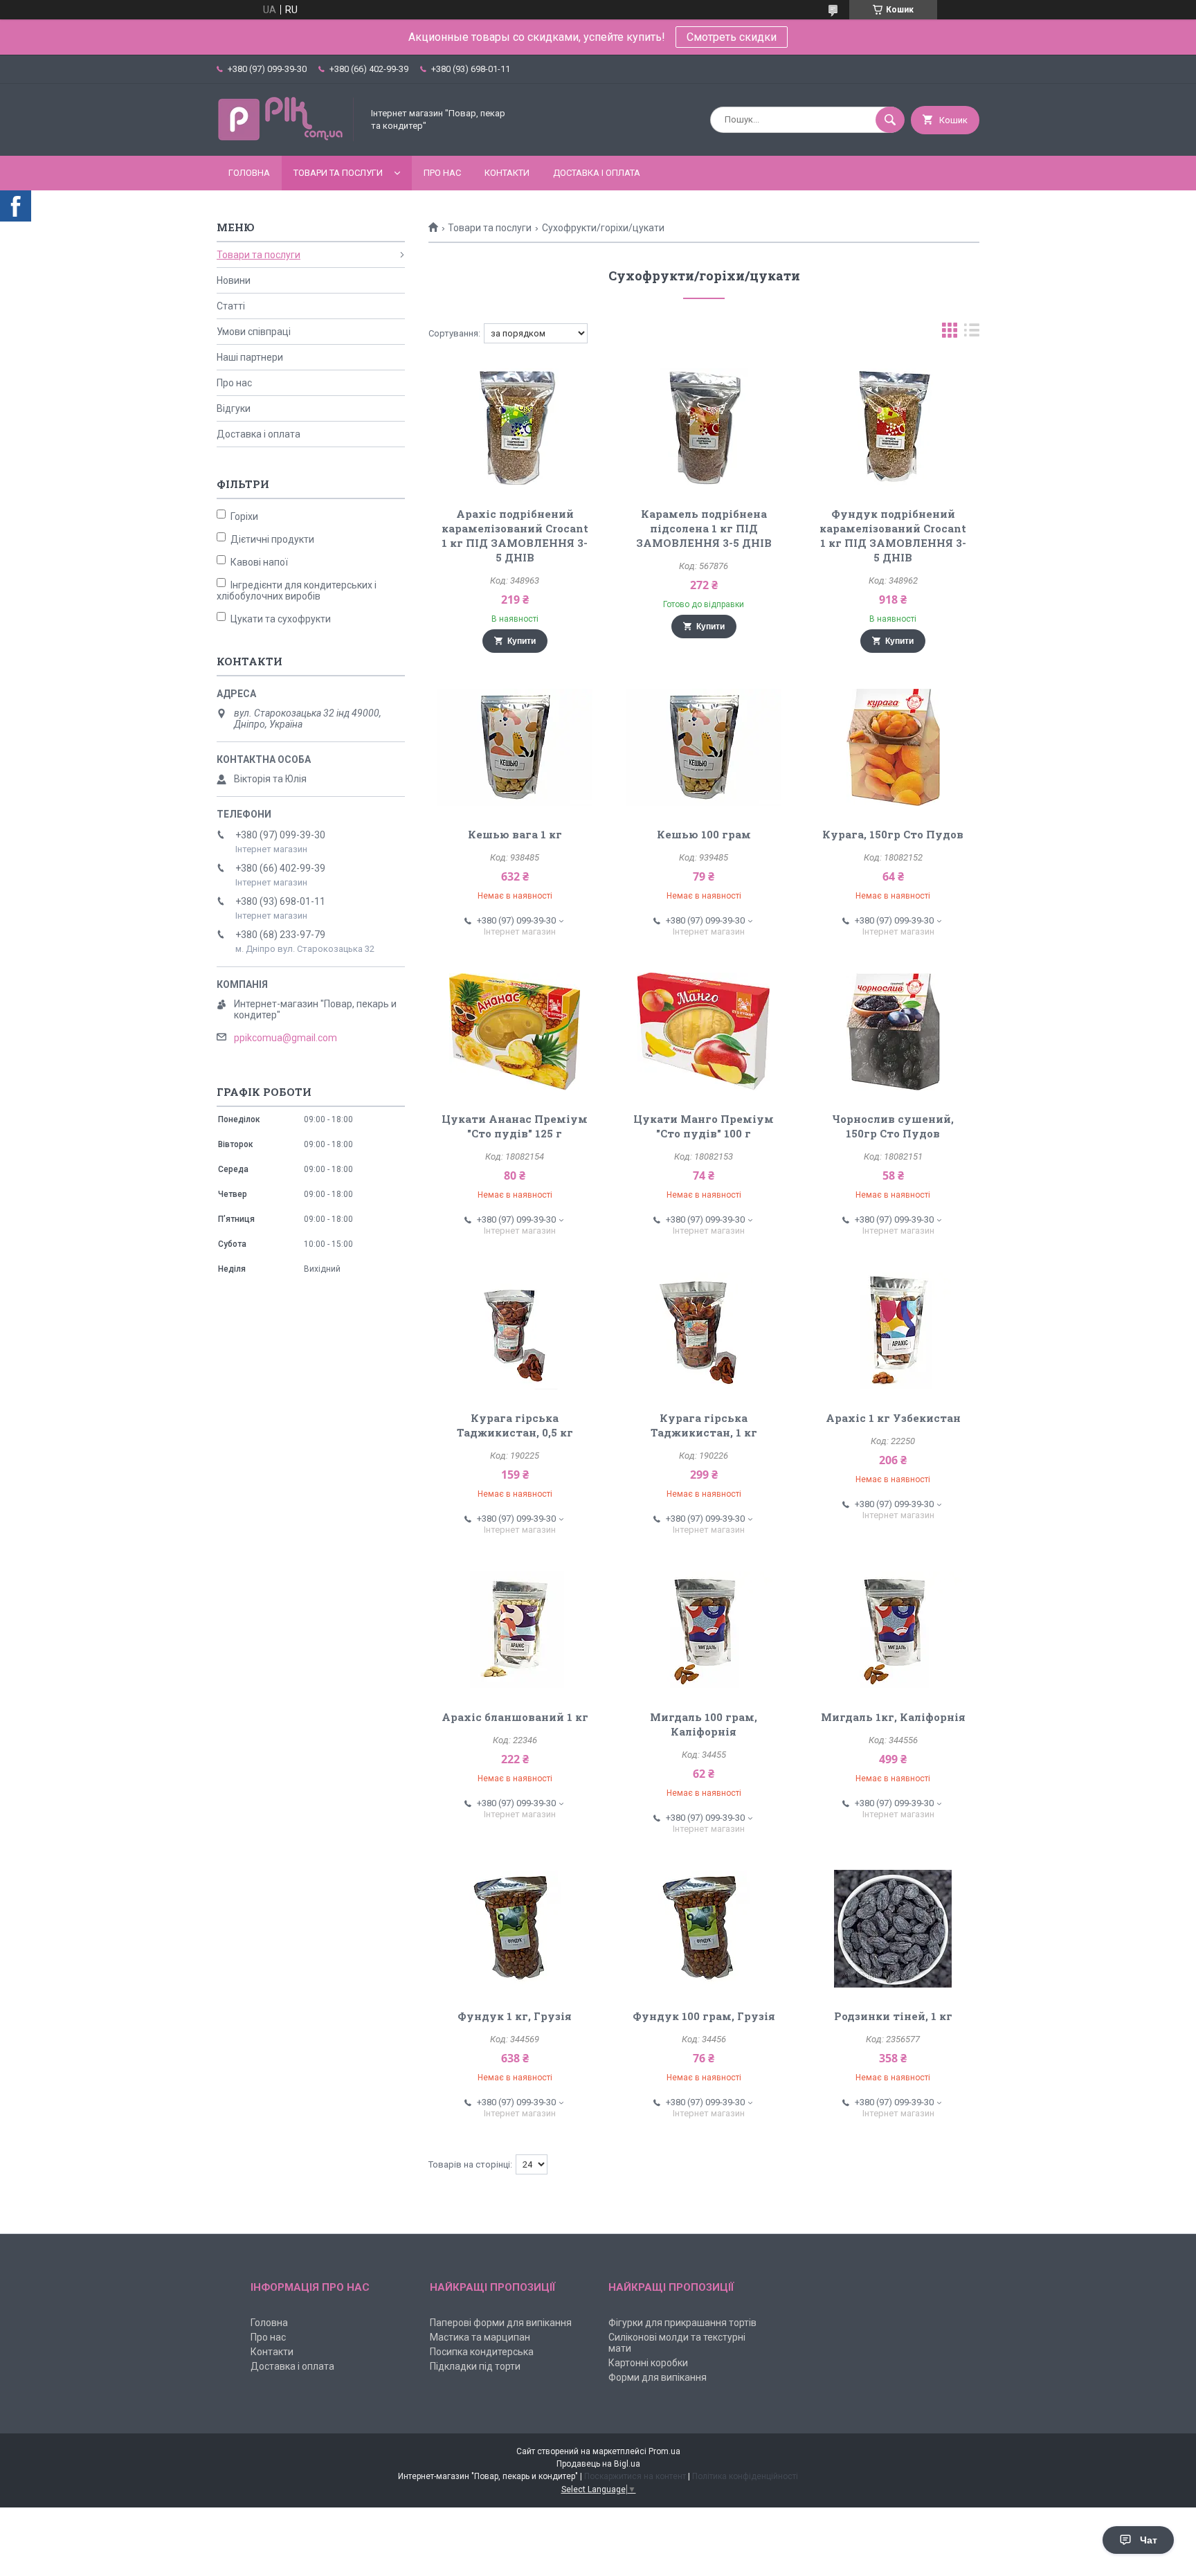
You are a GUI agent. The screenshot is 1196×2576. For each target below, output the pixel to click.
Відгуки (234, 408)
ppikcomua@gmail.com (286, 1038)
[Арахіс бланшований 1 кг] (515, 1630)
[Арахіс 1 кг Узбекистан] (893, 1331)
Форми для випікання (658, 2377)
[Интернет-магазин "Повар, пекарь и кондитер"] (286, 138)
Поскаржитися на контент (635, 2476)
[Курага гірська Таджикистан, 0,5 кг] (515, 1331)
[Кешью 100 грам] (704, 747)
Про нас (442, 173)
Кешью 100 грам (704, 834)
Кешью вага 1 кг (515, 834)
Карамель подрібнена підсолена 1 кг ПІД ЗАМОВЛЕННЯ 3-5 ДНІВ (704, 528)
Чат (1149, 2540)
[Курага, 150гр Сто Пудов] (893, 747)
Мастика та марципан (480, 2337)
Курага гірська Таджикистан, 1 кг (704, 1425)
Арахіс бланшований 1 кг (515, 1717)
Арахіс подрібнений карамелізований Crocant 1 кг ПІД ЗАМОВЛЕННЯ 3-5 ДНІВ (515, 535)
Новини (234, 280)
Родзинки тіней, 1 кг (893, 2016)
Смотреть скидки (732, 37)
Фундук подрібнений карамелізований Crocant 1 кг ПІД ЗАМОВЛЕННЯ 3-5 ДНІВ (893, 535)
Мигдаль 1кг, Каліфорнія (893, 1717)
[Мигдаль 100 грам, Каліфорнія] (704, 1630)
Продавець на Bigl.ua (598, 2464)
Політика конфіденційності (745, 2476)
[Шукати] (890, 120)
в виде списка (972, 333)
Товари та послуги (338, 173)
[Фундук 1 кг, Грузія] (515, 1929)
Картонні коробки (648, 2363)
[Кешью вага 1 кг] (515, 747)
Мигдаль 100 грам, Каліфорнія (704, 1724)
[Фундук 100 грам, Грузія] (704, 1929)
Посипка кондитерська (482, 2352)
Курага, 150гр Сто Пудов (893, 834)
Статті (231, 306)
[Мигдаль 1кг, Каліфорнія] (893, 1630)
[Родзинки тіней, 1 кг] (893, 1929)
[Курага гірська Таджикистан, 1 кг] (704, 1331)
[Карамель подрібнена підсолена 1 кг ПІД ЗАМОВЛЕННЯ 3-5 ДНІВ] (704, 426)
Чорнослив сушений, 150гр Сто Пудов (893, 1126)
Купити (522, 641)
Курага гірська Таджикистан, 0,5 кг (515, 1425)
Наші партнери (250, 357)
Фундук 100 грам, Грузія (704, 2016)
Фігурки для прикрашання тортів (682, 2323)
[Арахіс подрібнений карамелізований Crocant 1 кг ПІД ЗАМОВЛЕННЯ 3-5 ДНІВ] (515, 426)
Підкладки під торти (475, 2366)
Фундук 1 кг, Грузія (515, 2016)
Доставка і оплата (597, 173)
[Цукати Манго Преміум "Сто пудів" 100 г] (704, 1032)
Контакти (507, 173)
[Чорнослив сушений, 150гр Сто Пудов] (893, 1032)
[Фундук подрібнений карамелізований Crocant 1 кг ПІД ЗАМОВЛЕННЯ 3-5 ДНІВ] (893, 426)
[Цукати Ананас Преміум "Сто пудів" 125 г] (515, 1032)
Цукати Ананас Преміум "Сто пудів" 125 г (515, 1126)
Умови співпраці (254, 332)
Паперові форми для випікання (501, 2323)
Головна (249, 173)
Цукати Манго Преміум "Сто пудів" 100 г (704, 1126)
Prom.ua (664, 2451)
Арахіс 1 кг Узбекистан (893, 1418)
